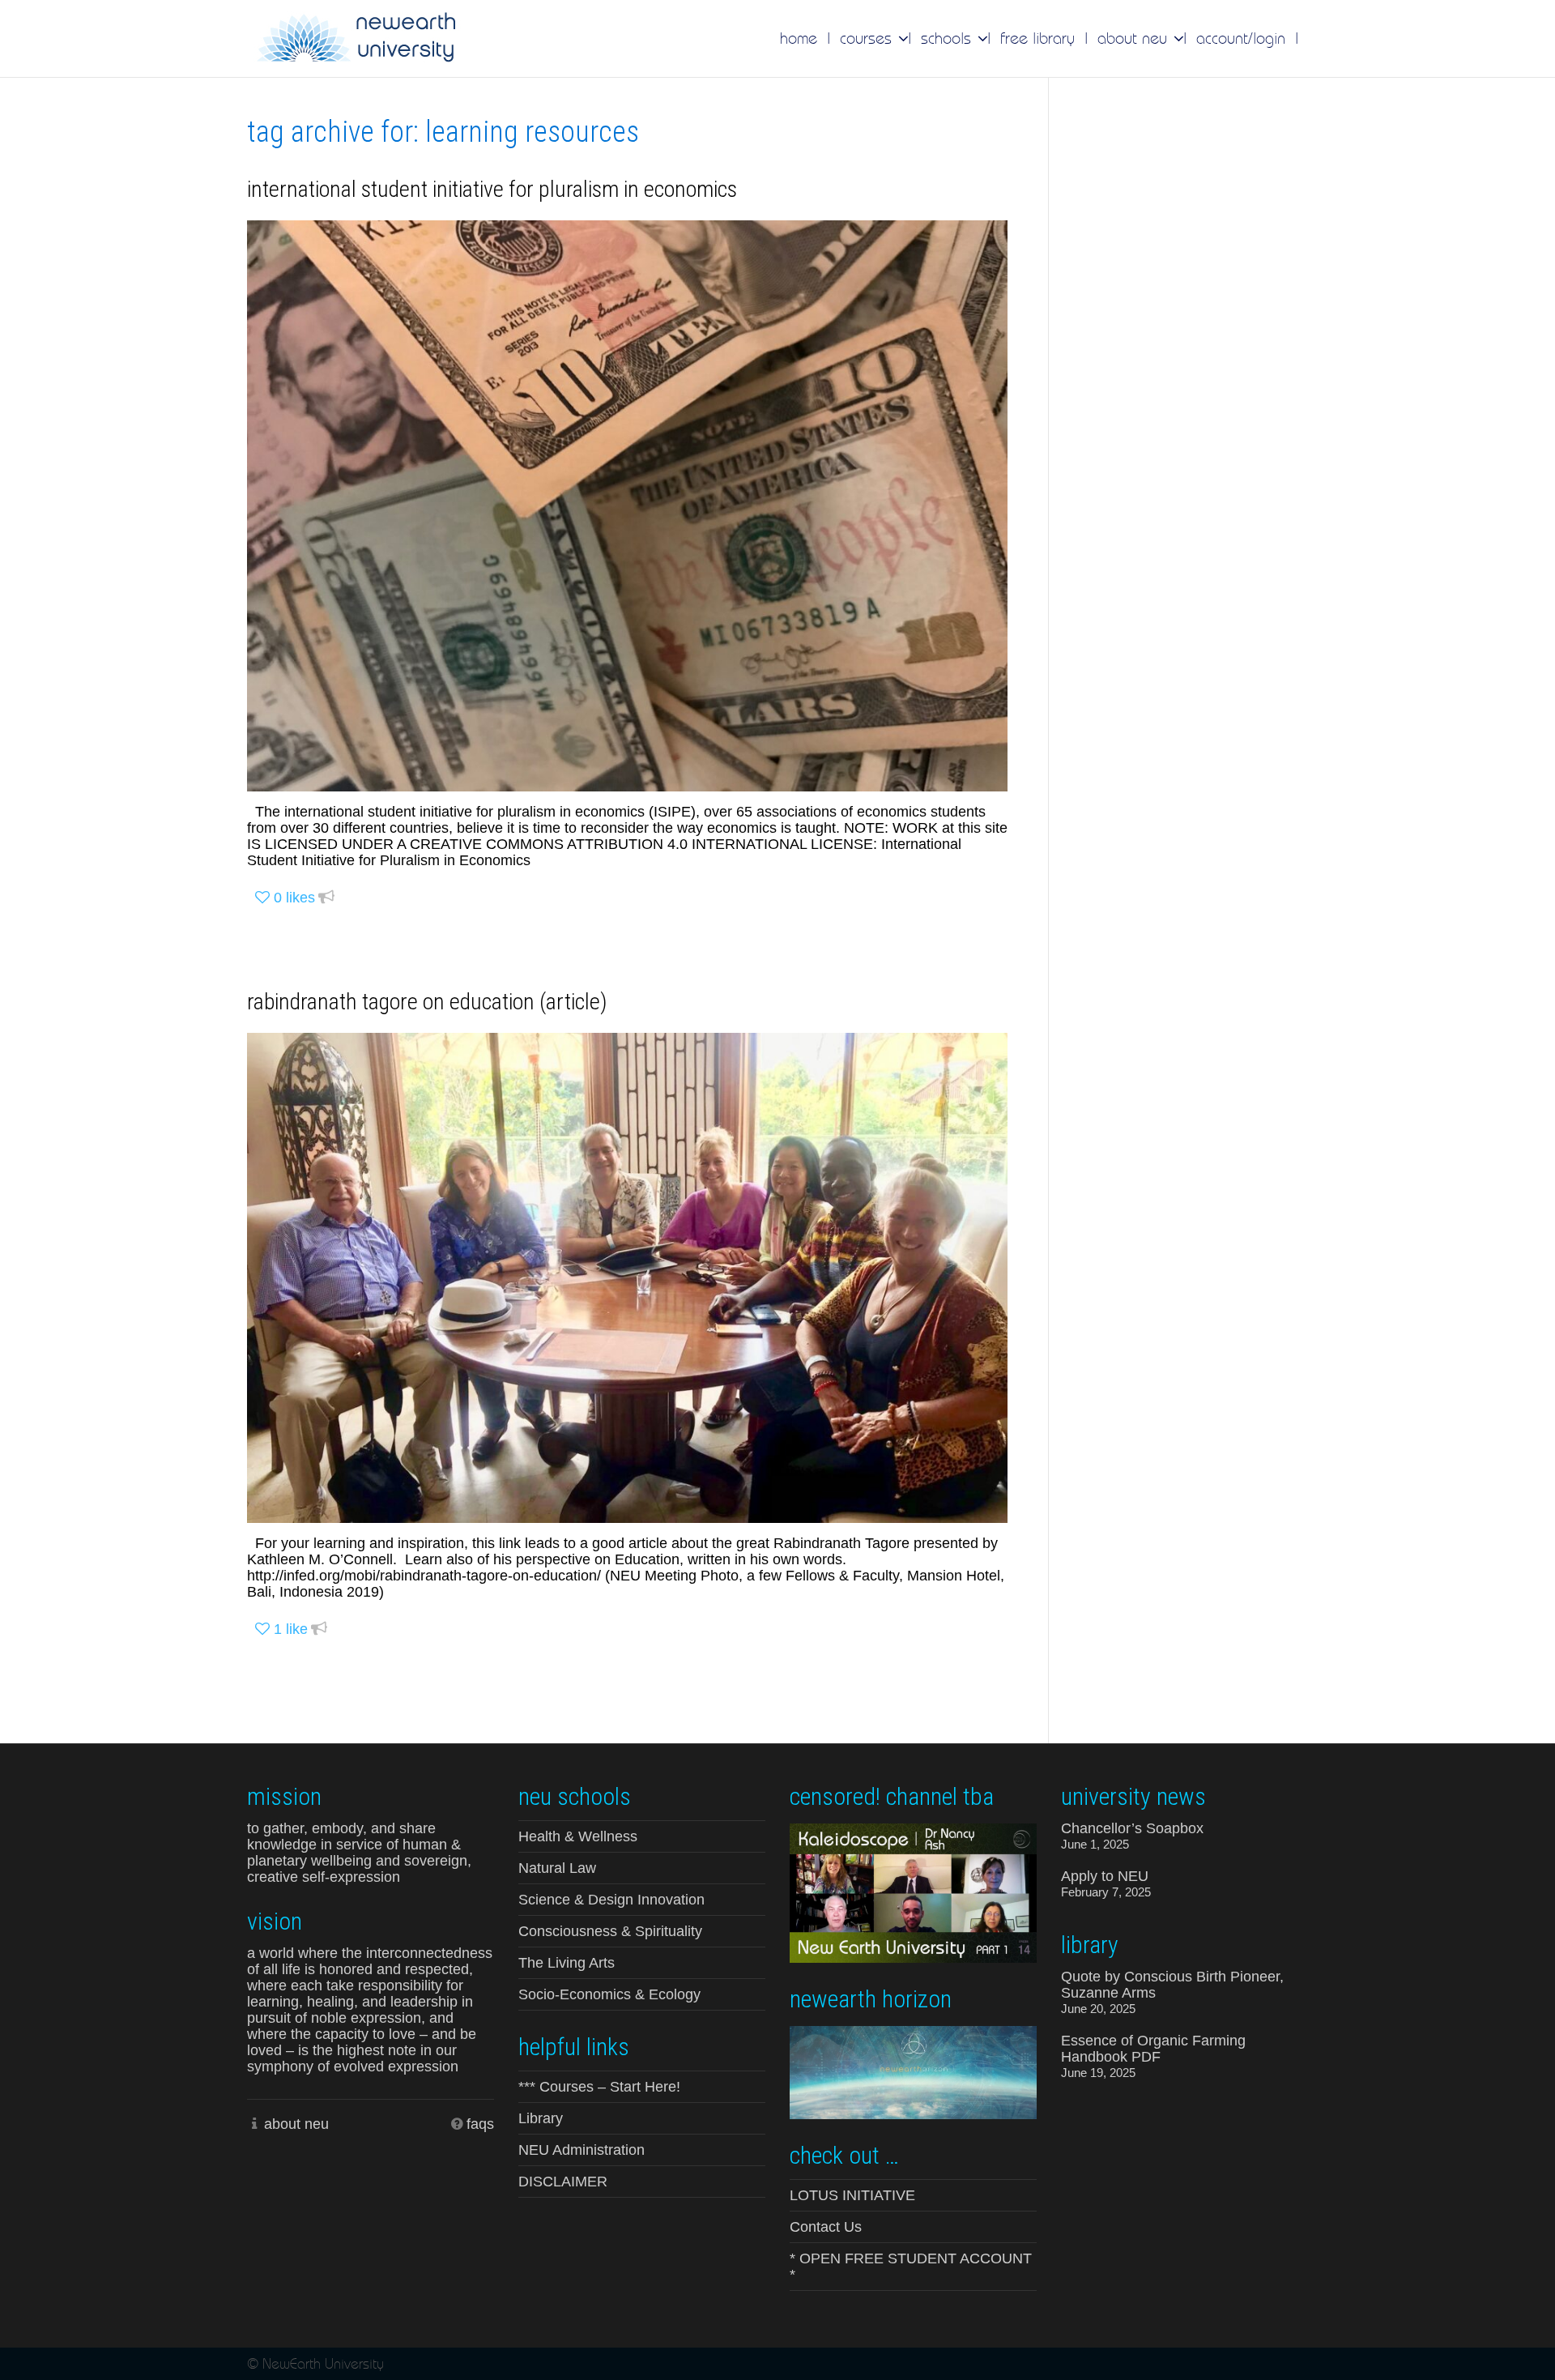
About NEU (1135, 38)
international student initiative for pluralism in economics (492, 189)
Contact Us (826, 2227)
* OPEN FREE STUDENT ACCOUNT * (911, 2267)
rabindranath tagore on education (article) (427, 1002)
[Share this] (326, 898)
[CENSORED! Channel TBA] (913, 1892)
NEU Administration (582, 2150)
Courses (868, 38)
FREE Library (1037, 38)
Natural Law (557, 1868)
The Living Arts (567, 1963)
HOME (799, 38)
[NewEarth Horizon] (913, 2071)
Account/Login (1241, 38)
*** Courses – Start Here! (599, 2087)
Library (541, 2118)
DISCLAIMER (563, 2182)
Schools (948, 38)
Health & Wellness (578, 1836)
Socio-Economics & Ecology (609, 1994)
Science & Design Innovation (611, 1900)
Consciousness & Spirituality (610, 1931)
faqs (480, 2124)
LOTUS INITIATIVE (852, 2195)
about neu (296, 2124)
